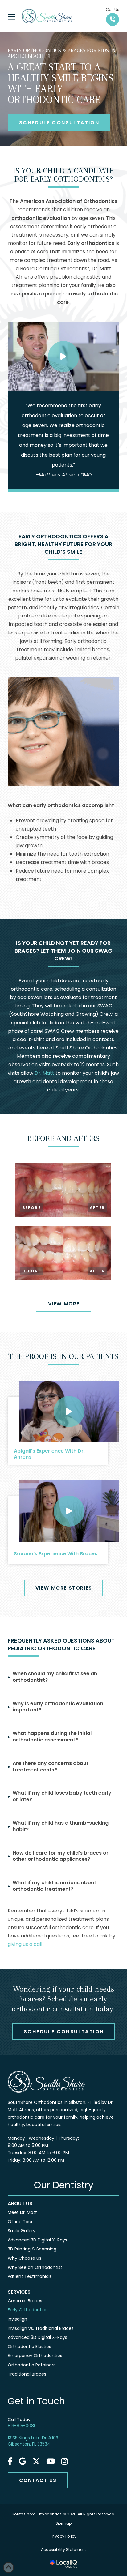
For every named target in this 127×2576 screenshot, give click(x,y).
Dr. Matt (44, 1073)
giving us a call (25, 1944)
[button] (12, 17)
